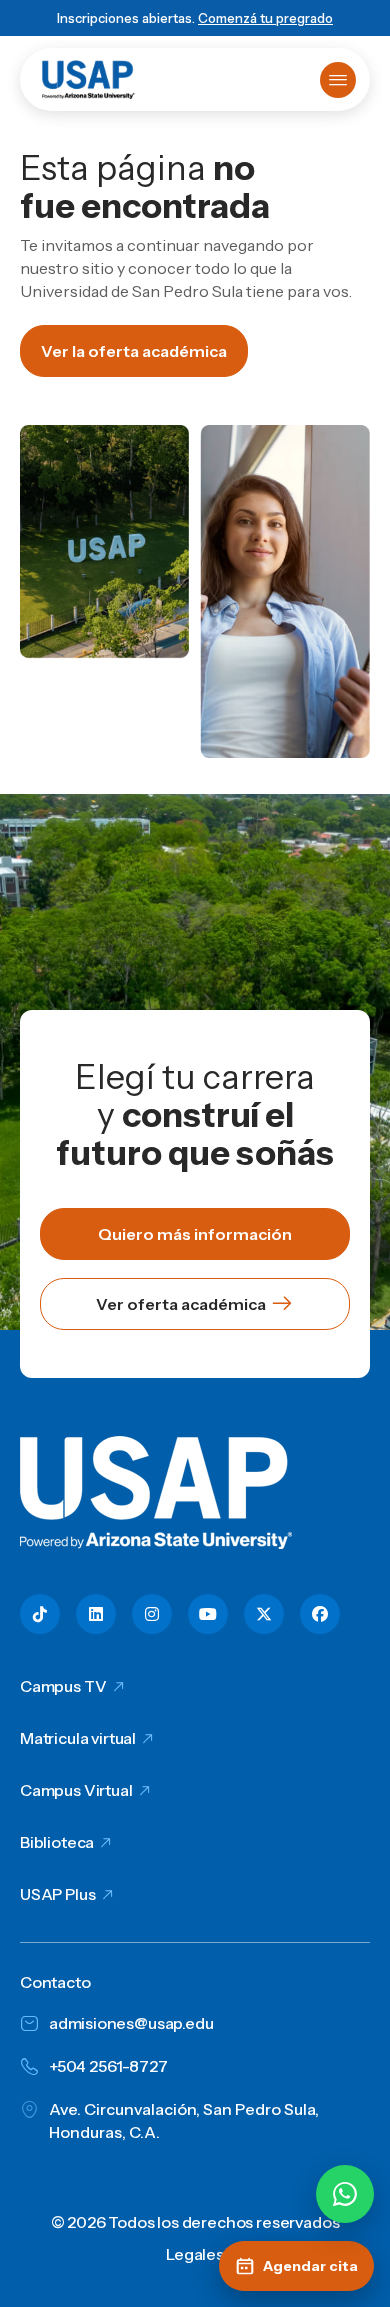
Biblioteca (57, 1842)
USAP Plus (58, 1894)
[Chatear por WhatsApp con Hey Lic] (345, 2194)
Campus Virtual (76, 1790)
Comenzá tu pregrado (265, 18)
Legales (195, 2254)
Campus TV (63, 1686)
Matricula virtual (78, 1738)
